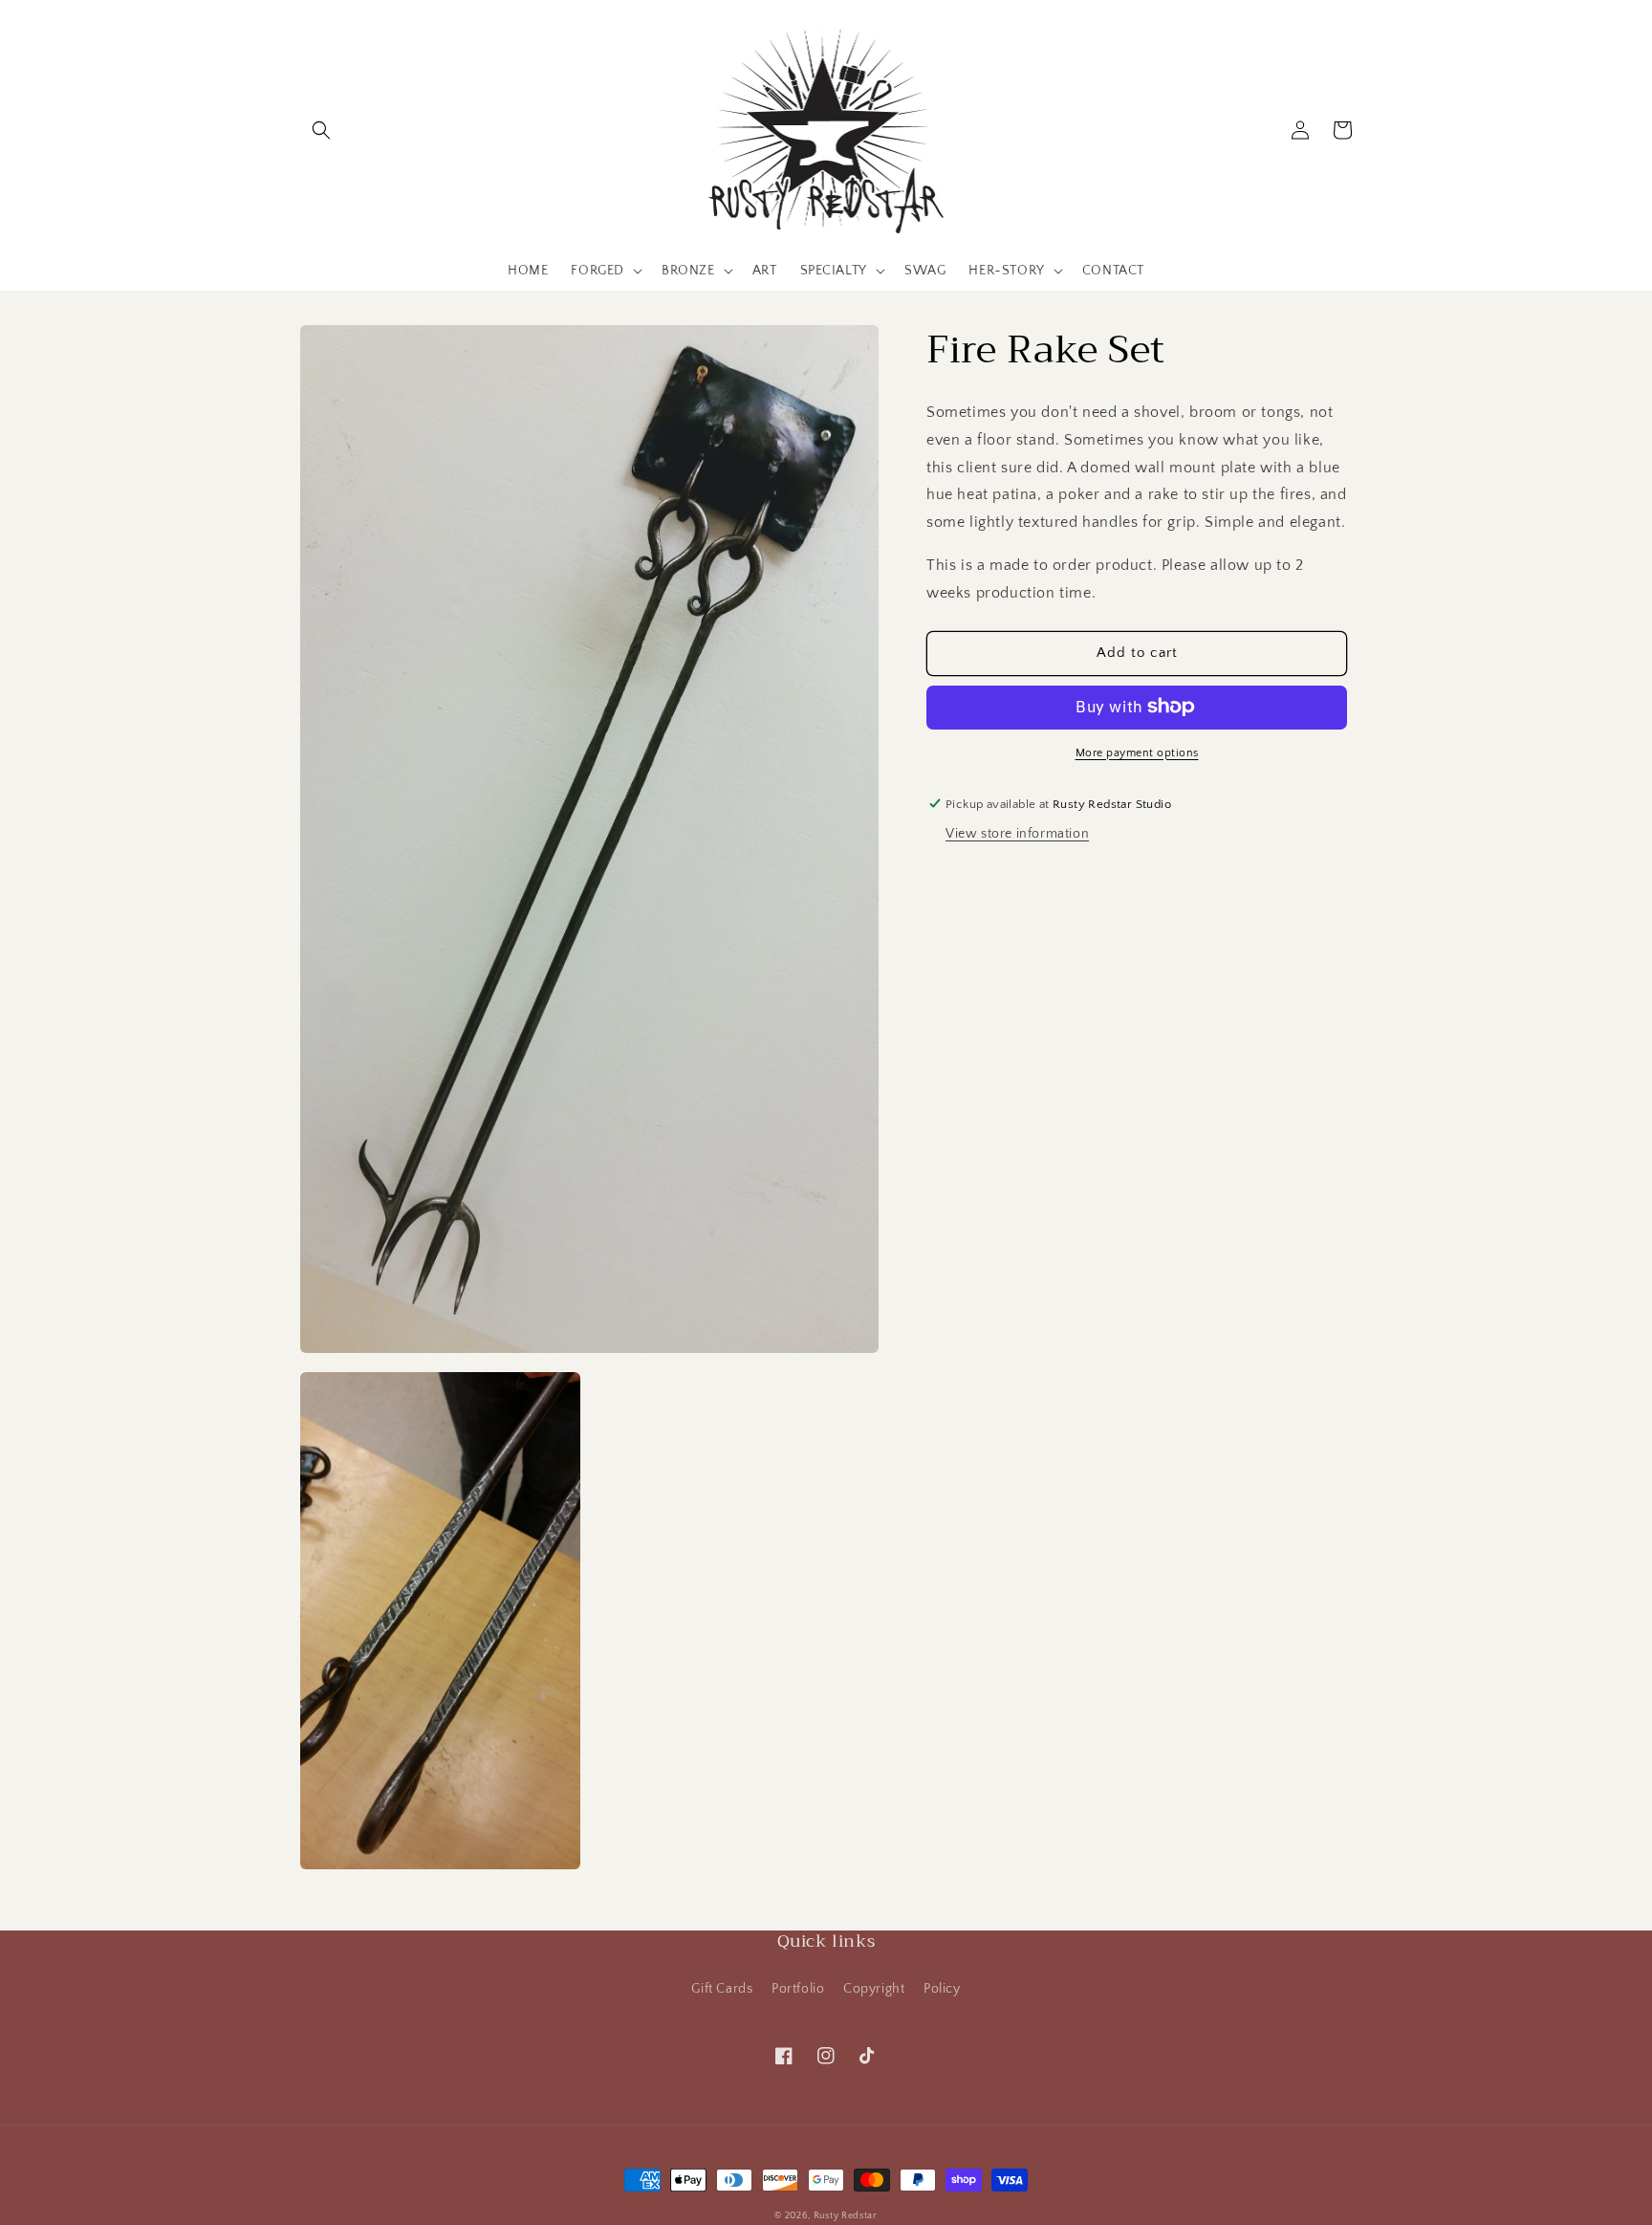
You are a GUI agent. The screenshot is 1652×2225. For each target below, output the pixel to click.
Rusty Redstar (846, 2216)
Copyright (874, 1989)
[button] (321, 130)
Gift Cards (722, 1989)
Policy (942, 1989)
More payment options (1137, 752)
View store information (1017, 834)
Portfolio (798, 1989)
